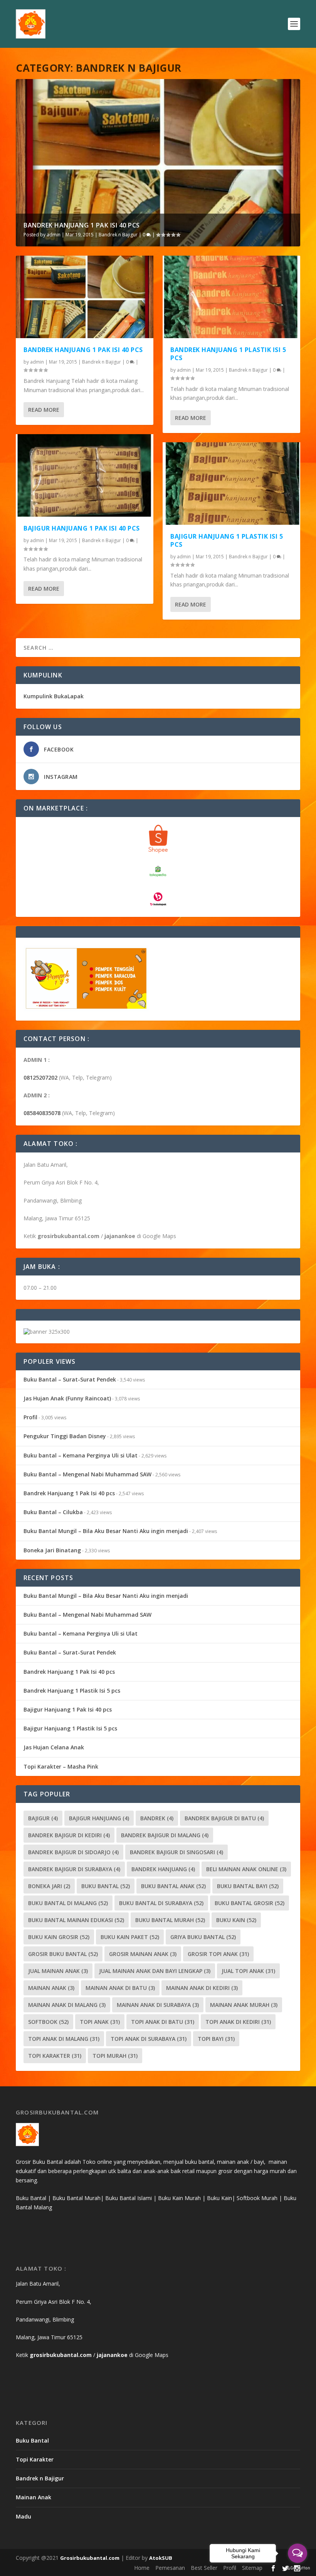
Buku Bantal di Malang (68, 1903)
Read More (44, 410)
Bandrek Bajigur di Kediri (69, 1835)
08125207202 (40, 1077)
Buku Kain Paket (130, 1937)
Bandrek (157, 1818)
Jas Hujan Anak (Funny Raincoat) (67, 1398)
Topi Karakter (55, 2056)
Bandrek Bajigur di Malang (165, 1835)
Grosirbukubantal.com (90, 2558)
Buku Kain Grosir (59, 1937)
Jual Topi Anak (248, 1971)
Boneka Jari (49, 1886)
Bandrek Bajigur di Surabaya (74, 1869)
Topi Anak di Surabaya (149, 2039)
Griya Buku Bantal (203, 1937)
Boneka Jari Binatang (52, 1550)
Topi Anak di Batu (163, 2022)
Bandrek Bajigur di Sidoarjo (73, 1852)
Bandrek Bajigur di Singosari (176, 1852)
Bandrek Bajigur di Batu (224, 1818)
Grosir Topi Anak (218, 1954)
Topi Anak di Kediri (238, 2022)
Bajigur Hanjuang (99, 1818)
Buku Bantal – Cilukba (53, 1512)
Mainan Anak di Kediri (202, 1988)
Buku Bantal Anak (173, 1886)
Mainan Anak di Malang (67, 2005)
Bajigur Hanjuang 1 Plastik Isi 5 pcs (227, 540)
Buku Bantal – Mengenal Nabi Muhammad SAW (87, 1474)
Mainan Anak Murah (244, 2005)
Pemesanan (170, 2568)
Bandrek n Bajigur (118, 235)
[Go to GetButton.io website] (298, 2568)
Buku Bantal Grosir (250, 1903)
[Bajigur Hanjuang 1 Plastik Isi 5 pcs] (231, 484)
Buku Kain (236, 1920)
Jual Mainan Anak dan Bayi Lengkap (155, 1971)
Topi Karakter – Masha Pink (61, 1766)
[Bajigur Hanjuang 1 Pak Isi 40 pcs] (85, 475)
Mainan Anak (51, 1988)
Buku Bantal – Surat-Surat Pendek (70, 1379)
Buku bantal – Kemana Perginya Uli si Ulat (81, 1455)
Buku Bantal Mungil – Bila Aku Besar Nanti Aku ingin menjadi (106, 1531)
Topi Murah (115, 2056)
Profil (30, 1417)
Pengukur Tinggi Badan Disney (65, 1436)
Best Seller (204, 2568)
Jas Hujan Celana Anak (54, 1747)
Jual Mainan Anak (58, 1971)
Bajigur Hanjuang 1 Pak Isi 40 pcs (82, 528)
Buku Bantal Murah (170, 1920)
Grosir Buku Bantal (63, 1954)
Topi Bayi (216, 2039)
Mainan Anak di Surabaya (158, 2005)
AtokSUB (161, 2558)
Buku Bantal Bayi (248, 1886)
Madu (24, 2516)
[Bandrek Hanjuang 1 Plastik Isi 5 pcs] (231, 297)
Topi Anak (100, 2022)
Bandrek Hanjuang (163, 1869)
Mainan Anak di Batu (120, 1988)
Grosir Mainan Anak (143, 1954)
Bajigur (43, 1818)
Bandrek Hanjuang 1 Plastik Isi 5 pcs (228, 354)
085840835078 (42, 1113)
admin (54, 235)
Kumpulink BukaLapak (54, 696)
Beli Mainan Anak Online (246, 1869)
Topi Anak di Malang (64, 2039)
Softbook (48, 2022)
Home (142, 2568)
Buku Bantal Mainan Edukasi (76, 1920)
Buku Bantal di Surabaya (161, 1903)
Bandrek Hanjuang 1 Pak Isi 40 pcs (82, 225)
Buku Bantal (106, 1886)
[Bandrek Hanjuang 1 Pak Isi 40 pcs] (85, 297)
